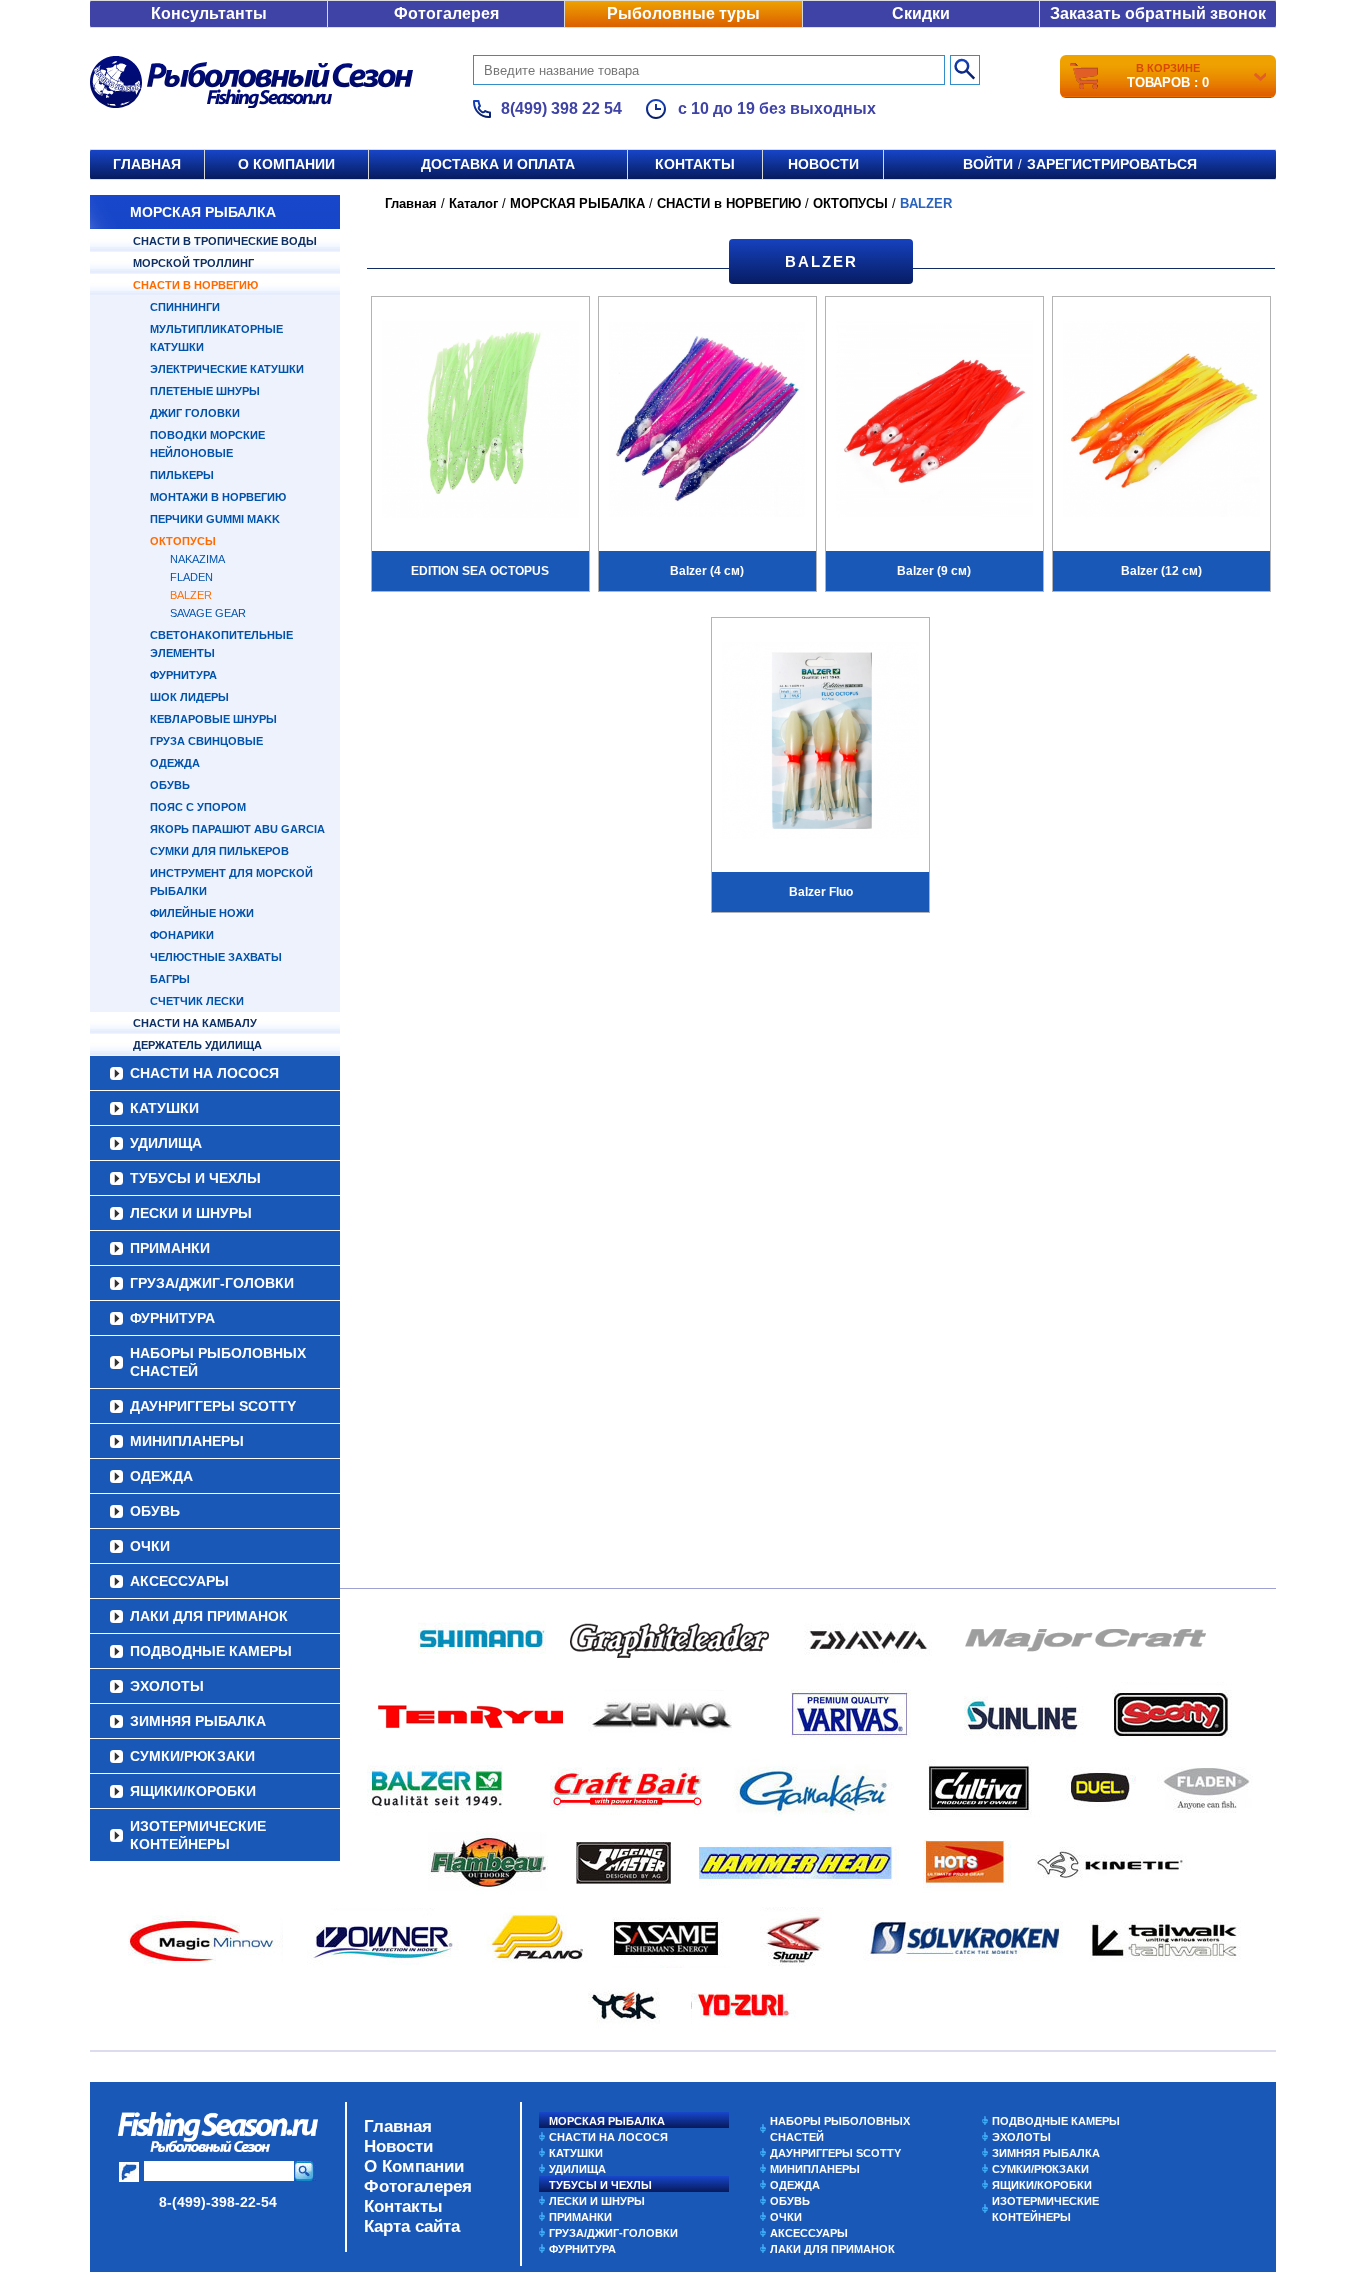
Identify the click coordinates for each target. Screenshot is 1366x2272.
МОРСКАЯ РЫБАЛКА (203, 212)
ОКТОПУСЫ (183, 541)
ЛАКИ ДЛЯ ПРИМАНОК (209, 1616)
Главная (147, 164)
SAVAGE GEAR (208, 613)
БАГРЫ (170, 979)
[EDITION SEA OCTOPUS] (480, 422)
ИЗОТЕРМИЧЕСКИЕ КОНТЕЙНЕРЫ (198, 1835)
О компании (286, 164)
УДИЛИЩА (166, 1143)
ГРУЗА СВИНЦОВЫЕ (206, 741)
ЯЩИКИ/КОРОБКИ (193, 1791)
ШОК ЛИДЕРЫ (189, 697)
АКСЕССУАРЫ (179, 1581)
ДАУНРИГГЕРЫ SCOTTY (213, 1406)
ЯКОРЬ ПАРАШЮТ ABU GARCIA (237, 829)
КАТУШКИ (164, 1108)
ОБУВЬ (170, 785)
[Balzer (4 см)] (707, 422)
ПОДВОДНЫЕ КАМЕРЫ (211, 1651)
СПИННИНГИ (185, 307)
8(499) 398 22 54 (561, 108)
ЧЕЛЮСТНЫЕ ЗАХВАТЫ (216, 957)
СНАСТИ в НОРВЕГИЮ (195, 285)
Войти (988, 164)
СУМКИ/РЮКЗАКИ (192, 1756)
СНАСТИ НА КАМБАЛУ (195, 1023)
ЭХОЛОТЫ (167, 1686)
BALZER (191, 595)
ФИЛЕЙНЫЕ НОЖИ (202, 913)
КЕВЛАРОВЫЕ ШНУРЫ (213, 719)
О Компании (414, 2166)
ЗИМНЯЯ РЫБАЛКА (198, 1721)
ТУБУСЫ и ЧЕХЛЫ (195, 1178)
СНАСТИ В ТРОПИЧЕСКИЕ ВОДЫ (225, 241)
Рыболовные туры (683, 13)
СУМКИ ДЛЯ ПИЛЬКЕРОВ (219, 851)
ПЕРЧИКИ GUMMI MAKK (215, 519)
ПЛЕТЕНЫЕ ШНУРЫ (205, 391)
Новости (823, 164)
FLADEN (191, 577)
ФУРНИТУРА (183, 675)
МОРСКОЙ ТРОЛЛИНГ (193, 263)
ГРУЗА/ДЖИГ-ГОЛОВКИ (212, 1283)
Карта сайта (412, 2226)
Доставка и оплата (498, 164)
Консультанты (209, 13)
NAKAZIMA (197, 559)
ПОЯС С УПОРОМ (198, 807)
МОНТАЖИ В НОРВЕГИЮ (218, 497)
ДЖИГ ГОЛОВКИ (195, 413)
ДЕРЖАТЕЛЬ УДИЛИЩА (197, 1045)
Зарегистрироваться (1112, 164)
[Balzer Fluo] (820, 743)
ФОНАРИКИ (182, 935)
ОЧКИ (150, 1546)
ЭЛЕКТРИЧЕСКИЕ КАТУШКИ (227, 369)
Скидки (921, 13)
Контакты (695, 164)
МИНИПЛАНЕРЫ (187, 1441)
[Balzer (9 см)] (934, 422)
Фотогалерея (446, 13)
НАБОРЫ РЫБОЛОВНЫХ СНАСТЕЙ (218, 1362)
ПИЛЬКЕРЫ (182, 475)
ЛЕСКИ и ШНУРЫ (191, 1213)
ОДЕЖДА (175, 763)
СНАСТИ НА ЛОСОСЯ (204, 1073)
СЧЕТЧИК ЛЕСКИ (197, 1001)
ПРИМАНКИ (170, 1248)
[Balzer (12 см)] (1161, 422)
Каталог (473, 203)
